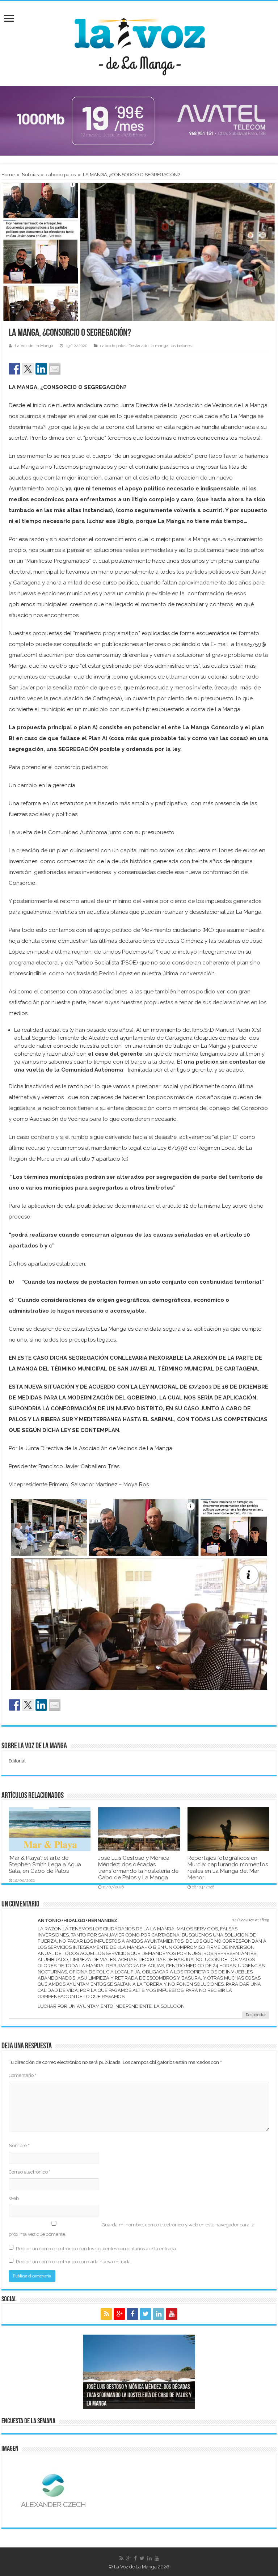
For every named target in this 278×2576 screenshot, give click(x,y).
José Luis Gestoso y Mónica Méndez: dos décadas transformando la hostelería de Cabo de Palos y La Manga (138, 1868)
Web (14, 2198)
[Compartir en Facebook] (14, 369)
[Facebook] (132, 2314)
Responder (256, 2015)
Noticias (30, 175)
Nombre (19, 2146)
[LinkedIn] (159, 2314)
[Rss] (106, 2314)
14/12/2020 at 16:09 (251, 1920)
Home (8, 175)
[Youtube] (172, 2314)
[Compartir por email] (55, 369)
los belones (181, 346)
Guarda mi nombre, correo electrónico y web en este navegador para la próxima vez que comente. (132, 2229)
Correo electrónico (30, 2172)
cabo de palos (61, 175)
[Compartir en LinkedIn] (41, 369)
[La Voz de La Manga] (139, 42)
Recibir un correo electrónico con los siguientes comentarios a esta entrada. (96, 2249)
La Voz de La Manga (34, 346)
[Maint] (139, 120)
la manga (159, 346)
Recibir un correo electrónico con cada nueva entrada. (74, 2262)
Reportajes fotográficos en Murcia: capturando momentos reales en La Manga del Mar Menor (228, 1868)
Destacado (138, 346)
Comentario (23, 2075)
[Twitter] (146, 2314)
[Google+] (119, 2314)
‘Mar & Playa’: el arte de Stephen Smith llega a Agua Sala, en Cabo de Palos (45, 1865)
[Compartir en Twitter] (28, 369)
